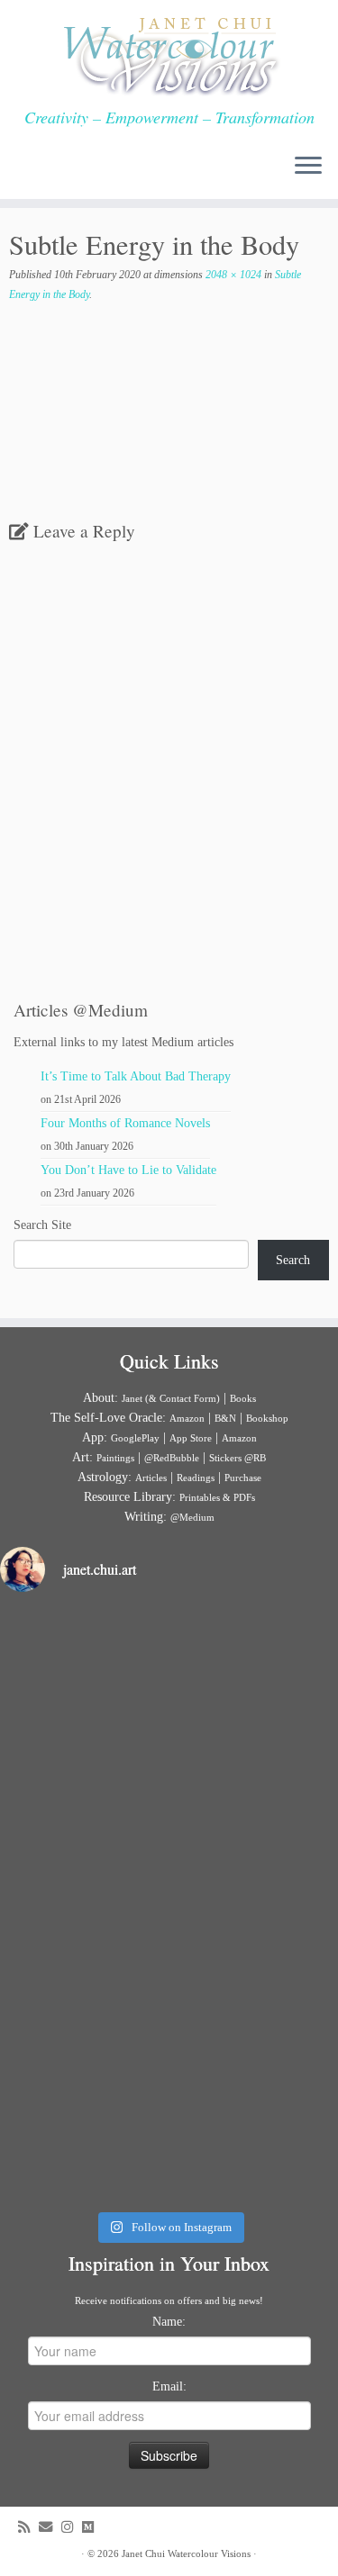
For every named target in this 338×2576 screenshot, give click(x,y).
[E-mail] (50, 2527)
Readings (196, 1478)
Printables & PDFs (217, 1497)
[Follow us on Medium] (92, 2527)
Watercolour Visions (209, 2553)
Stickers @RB (238, 1458)
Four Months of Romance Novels (125, 1123)
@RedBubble (172, 1458)
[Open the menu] (308, 167)
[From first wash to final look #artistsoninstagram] (169, 1904)
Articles (151, 1478)
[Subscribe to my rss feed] (28, 2527)
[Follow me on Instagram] (72, 2527)
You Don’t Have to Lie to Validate (128, 1170)
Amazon (187, 1418)
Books (243, 1398)
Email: (169, 2386)
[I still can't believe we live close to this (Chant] (169, 1708)
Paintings (115, 1458)
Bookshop (267, 1418)
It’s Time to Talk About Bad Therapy (136, 1076)
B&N (225, 1418)
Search (293, 1260)
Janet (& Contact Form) (171, 1398)
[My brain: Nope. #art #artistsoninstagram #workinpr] (169, 2101)
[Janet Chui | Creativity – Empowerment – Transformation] (169, 54)
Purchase (243, 1478)
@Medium (192, 1517)
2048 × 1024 (232, 275)
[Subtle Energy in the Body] (169, 438)
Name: (169, 2322)
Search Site (42, 1225)
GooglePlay (135, 1438)
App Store (191, 1438)
